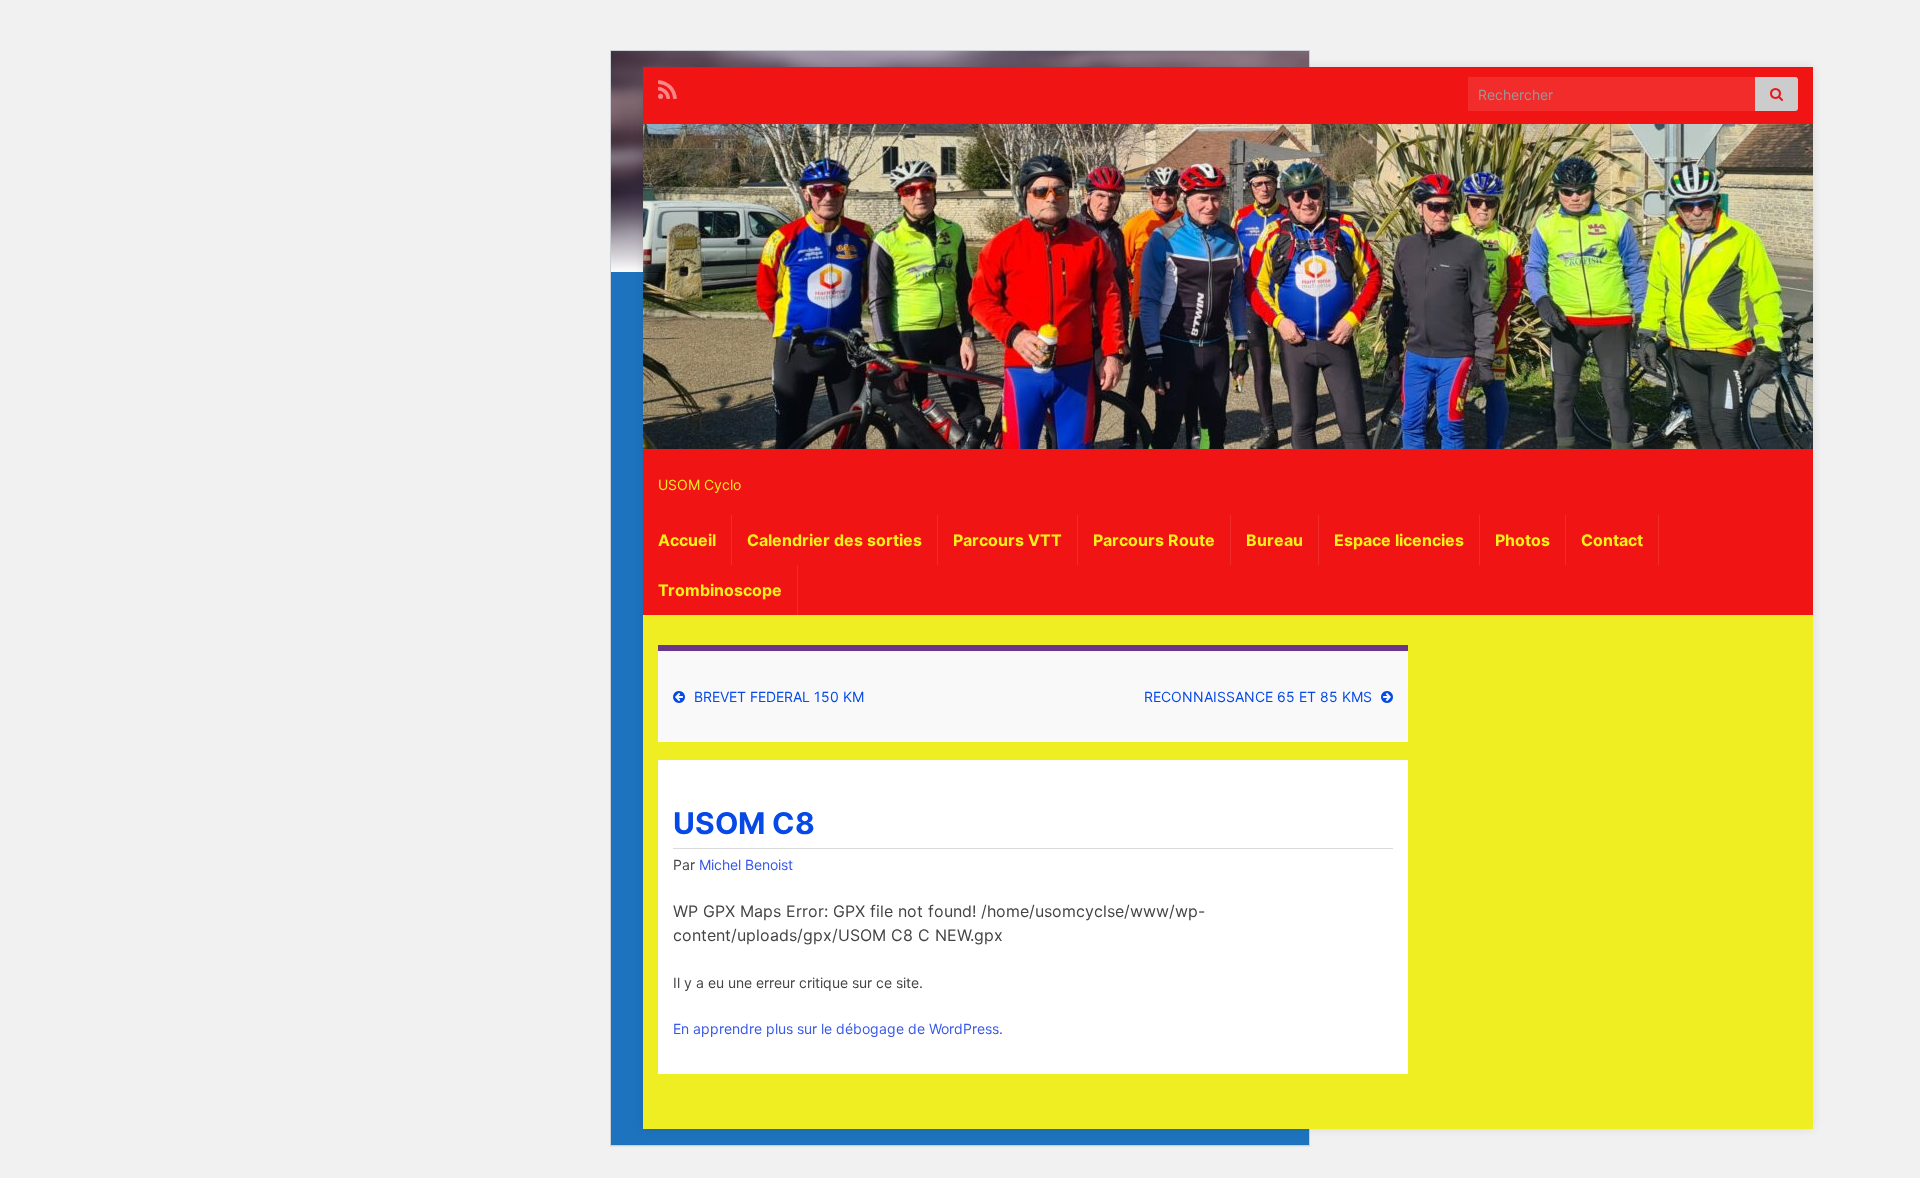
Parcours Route (1154, 540)
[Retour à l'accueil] (1228, 286)
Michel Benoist (746, 864)
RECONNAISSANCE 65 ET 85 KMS (1258, 696)
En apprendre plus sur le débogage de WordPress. (838, 1028)
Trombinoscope (720, 590)
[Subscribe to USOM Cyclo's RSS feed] (667, 88)
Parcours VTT (1007, 540)
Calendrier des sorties (834, 540)
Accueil (687, 540)
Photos (1522, 540)
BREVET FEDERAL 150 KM (779, 696)
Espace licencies (1399, 540)
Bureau (1274, 540)
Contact (1612, 540)
